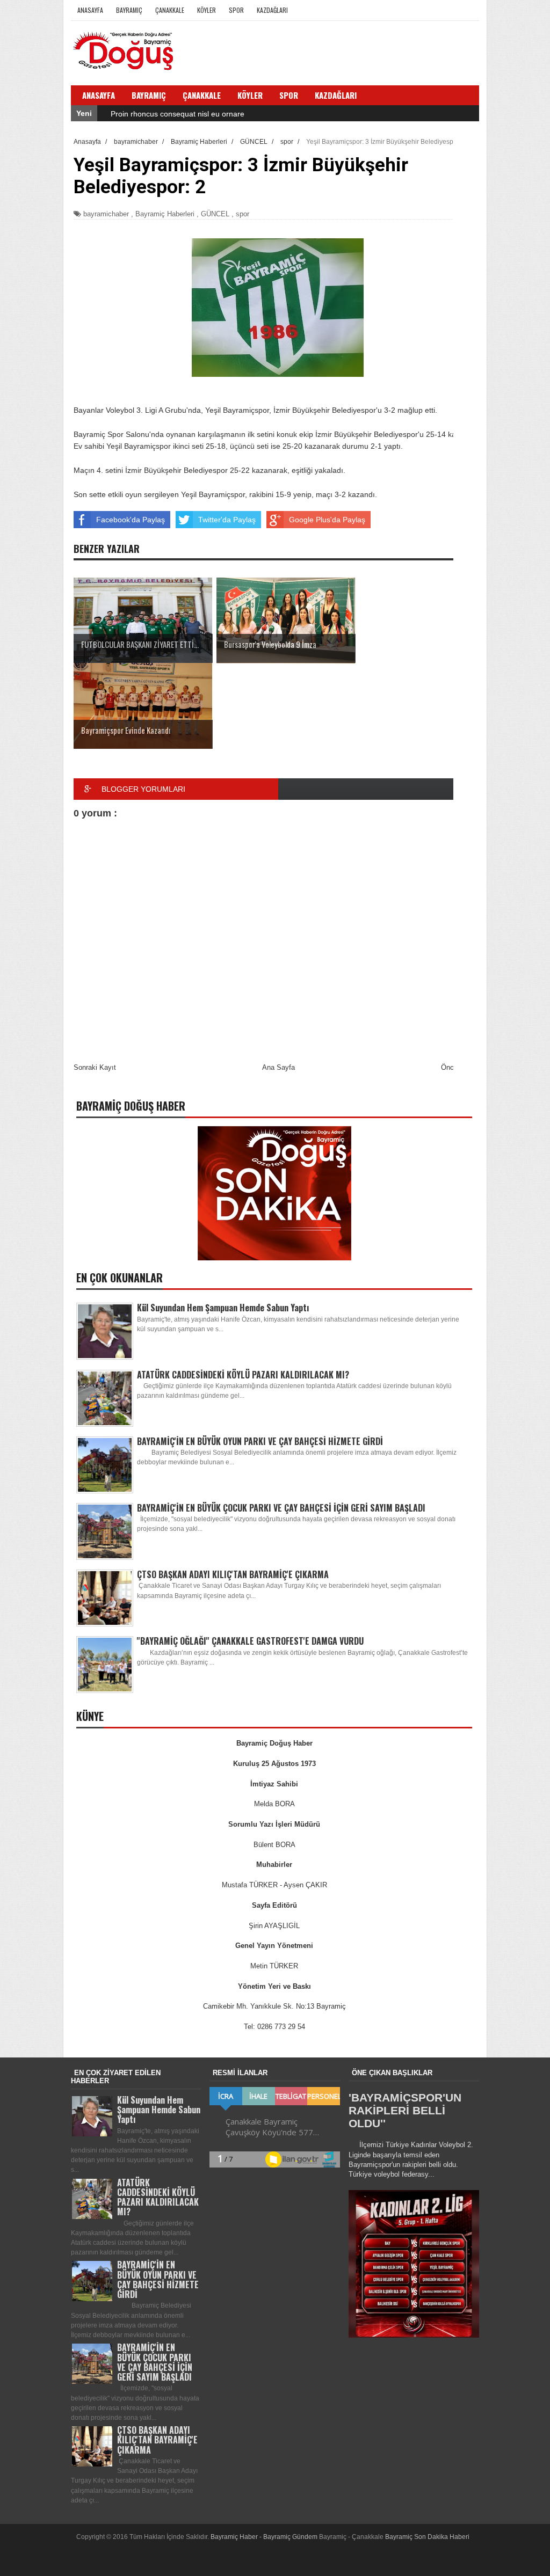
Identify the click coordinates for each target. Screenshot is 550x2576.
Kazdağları (272, 10)
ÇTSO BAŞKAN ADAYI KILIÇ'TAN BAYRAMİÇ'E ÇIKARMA (233, 1574)
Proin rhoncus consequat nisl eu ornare (178, 114)
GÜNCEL (215, 214)
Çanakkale (170, 10)
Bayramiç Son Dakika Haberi (427, 2537)
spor (243, 214)
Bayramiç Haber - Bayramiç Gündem (265, 2537)
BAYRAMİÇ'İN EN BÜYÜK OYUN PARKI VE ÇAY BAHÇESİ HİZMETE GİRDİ (260, 1441)
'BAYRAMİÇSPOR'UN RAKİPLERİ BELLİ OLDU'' (405, 2110)
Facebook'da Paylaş (131, 520)
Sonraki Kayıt (95, 1067)
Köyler (207, 10)
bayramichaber (106, 214)
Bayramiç (129, 10)
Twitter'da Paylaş (227, 520)
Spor (236, 10)
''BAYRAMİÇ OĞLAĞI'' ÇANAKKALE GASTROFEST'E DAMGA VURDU (250, 1641)
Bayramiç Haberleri (165, 214)
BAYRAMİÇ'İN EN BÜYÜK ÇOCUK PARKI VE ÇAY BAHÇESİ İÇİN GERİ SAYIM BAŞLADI (281, 1508)
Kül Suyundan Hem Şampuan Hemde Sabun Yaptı (223, 1308)
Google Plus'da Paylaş (327, 520)
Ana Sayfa (278, 1067)
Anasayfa (90, 10)
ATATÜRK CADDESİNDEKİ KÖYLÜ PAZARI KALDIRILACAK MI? (243, 1375)
